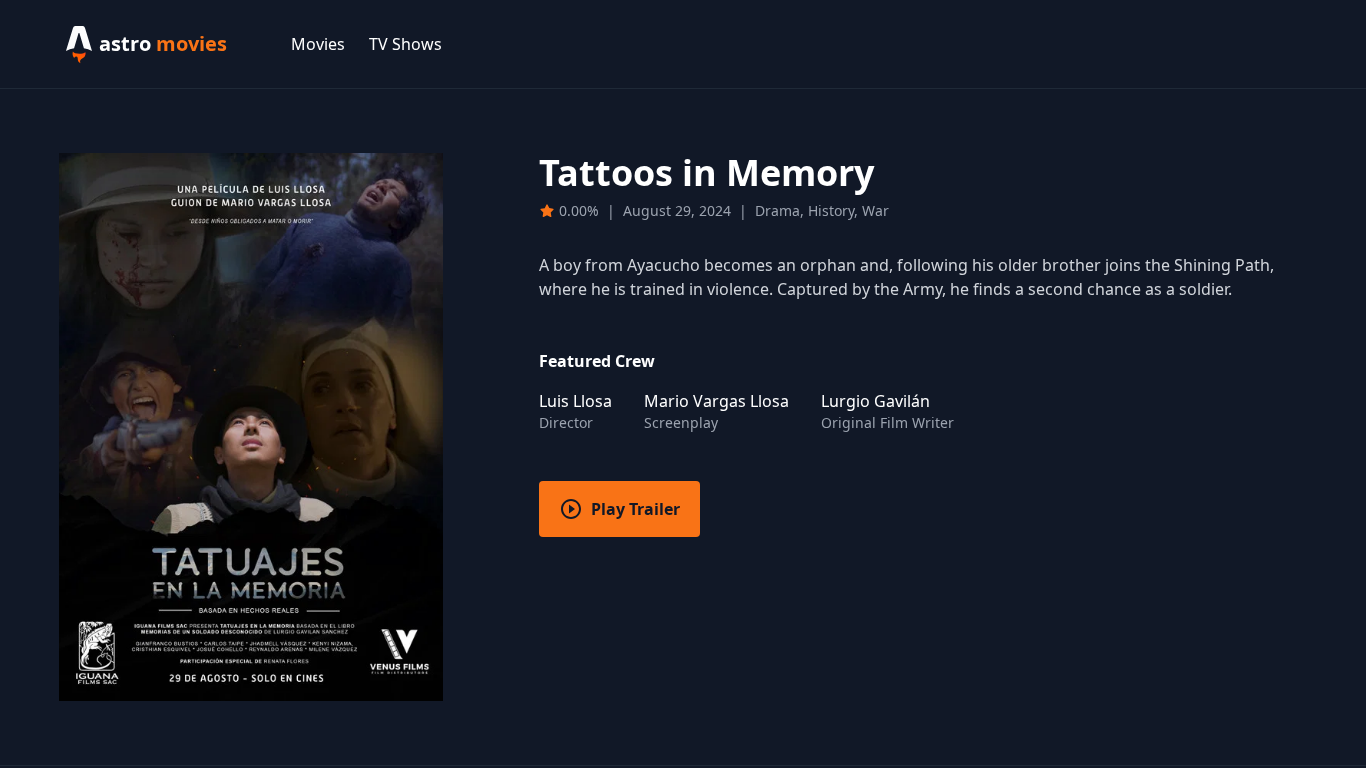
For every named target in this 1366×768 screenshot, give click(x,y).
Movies (318, 44)
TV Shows (405, 44)
